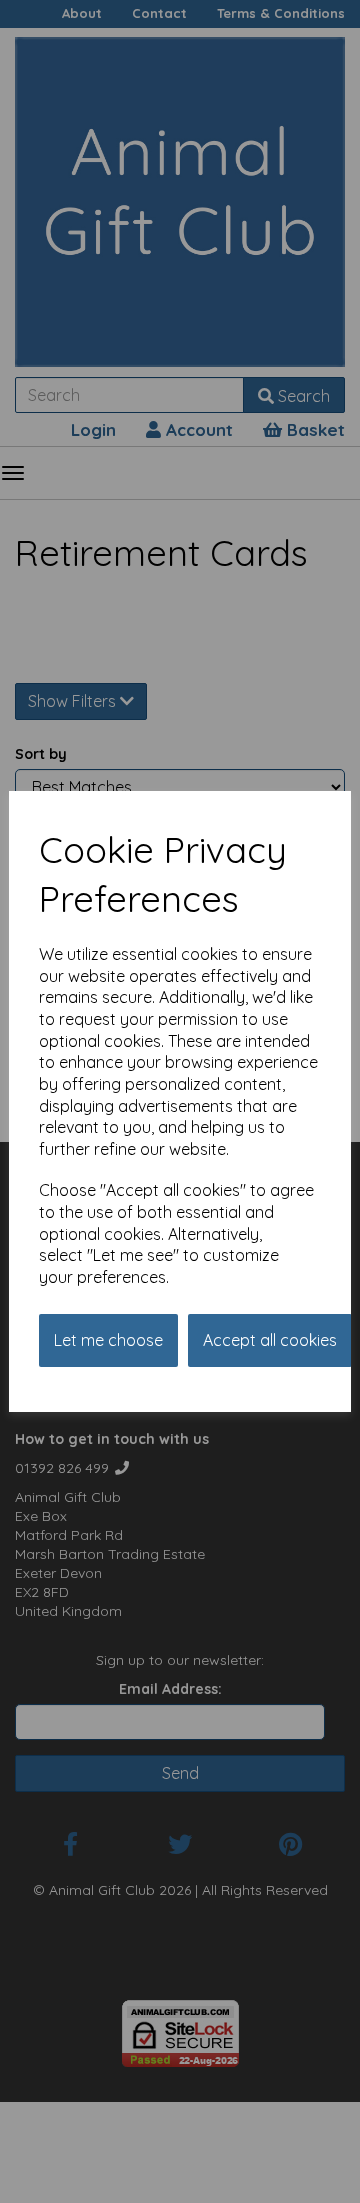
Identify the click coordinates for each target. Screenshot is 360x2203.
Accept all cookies (270, 1340)
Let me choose (108, 1340)
